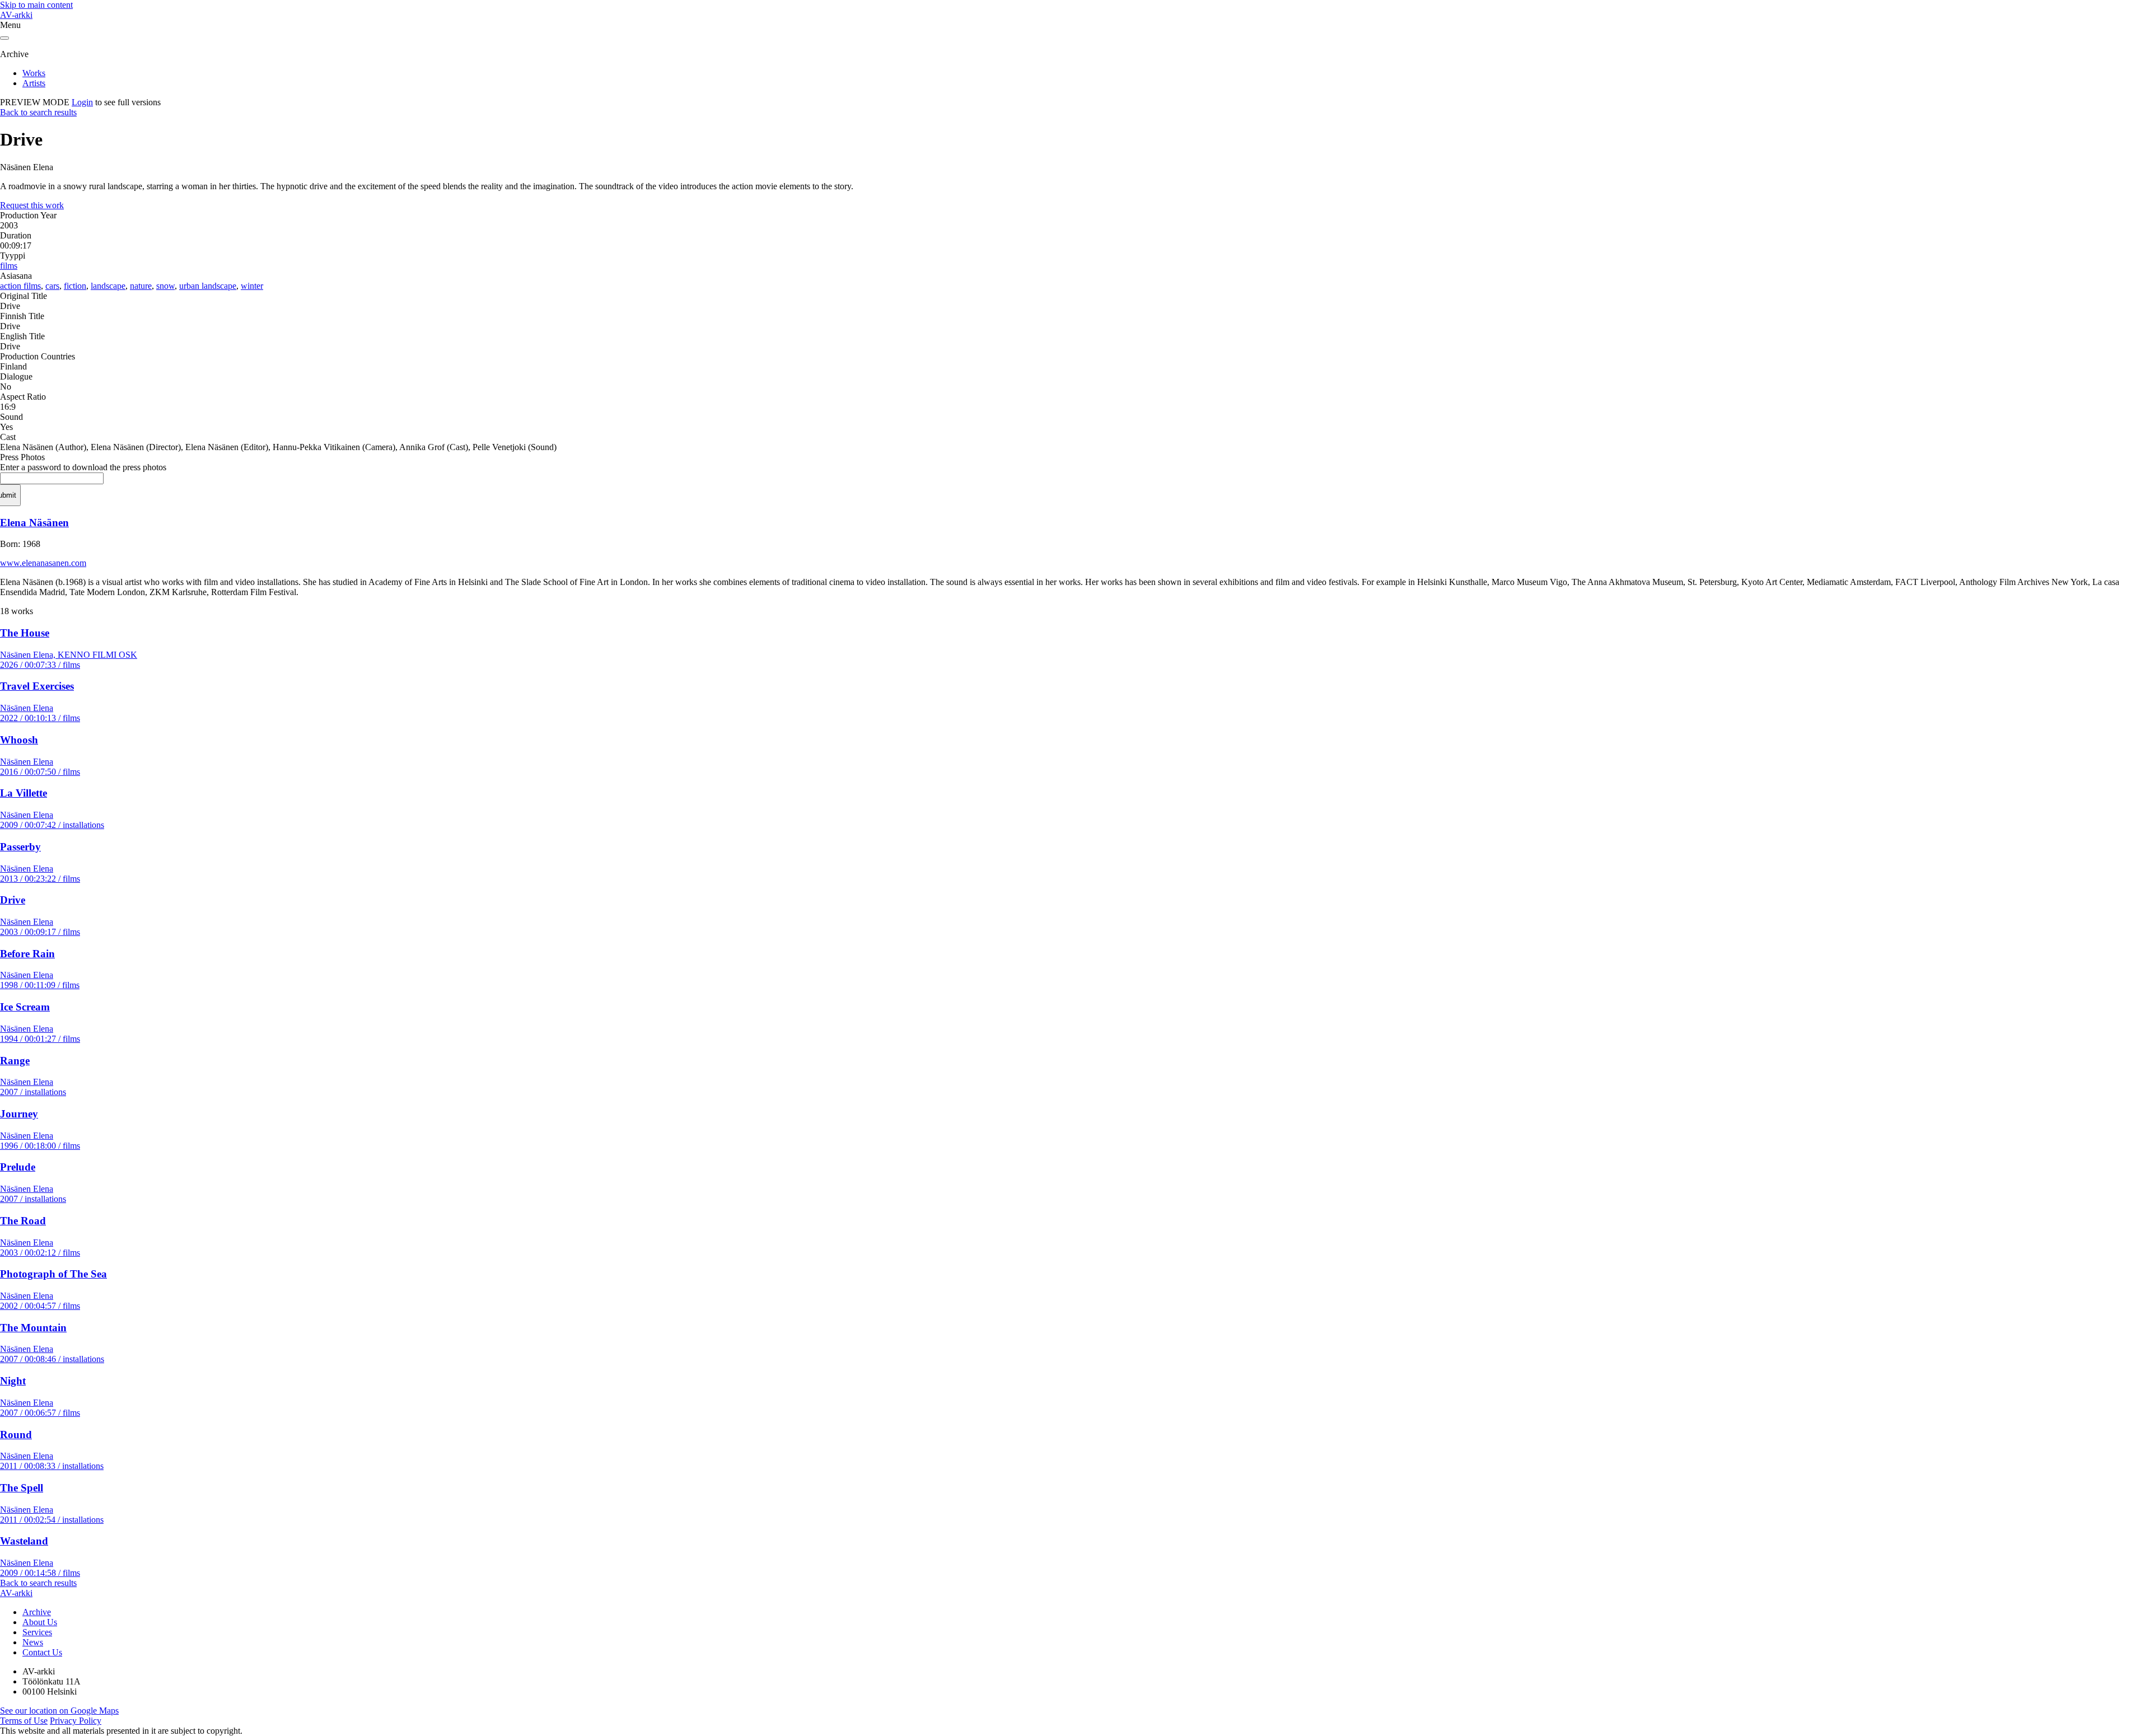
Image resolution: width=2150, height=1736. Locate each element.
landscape (108, 286)
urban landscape (208, 286)
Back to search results (38, 112)
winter (252, 286)
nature (141, 286)
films (9, 266)
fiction (75, 286)
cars (52, 286)
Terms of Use (24, 1721)
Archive (37, 1612)
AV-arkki (16, 15)
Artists (34, 83)
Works (34, 73)
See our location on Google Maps (59, 1711)
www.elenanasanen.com (43, 563)
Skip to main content (36, 5)
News (33, 1642)
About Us (40, 1622)
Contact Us (42, 1652)
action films (20, 286)
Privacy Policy (76, 1721)
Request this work (32, 205)
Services (37, 1632)
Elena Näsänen (34, 523)
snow (165, 286)
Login (82, 102)
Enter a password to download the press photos (83, 467)
